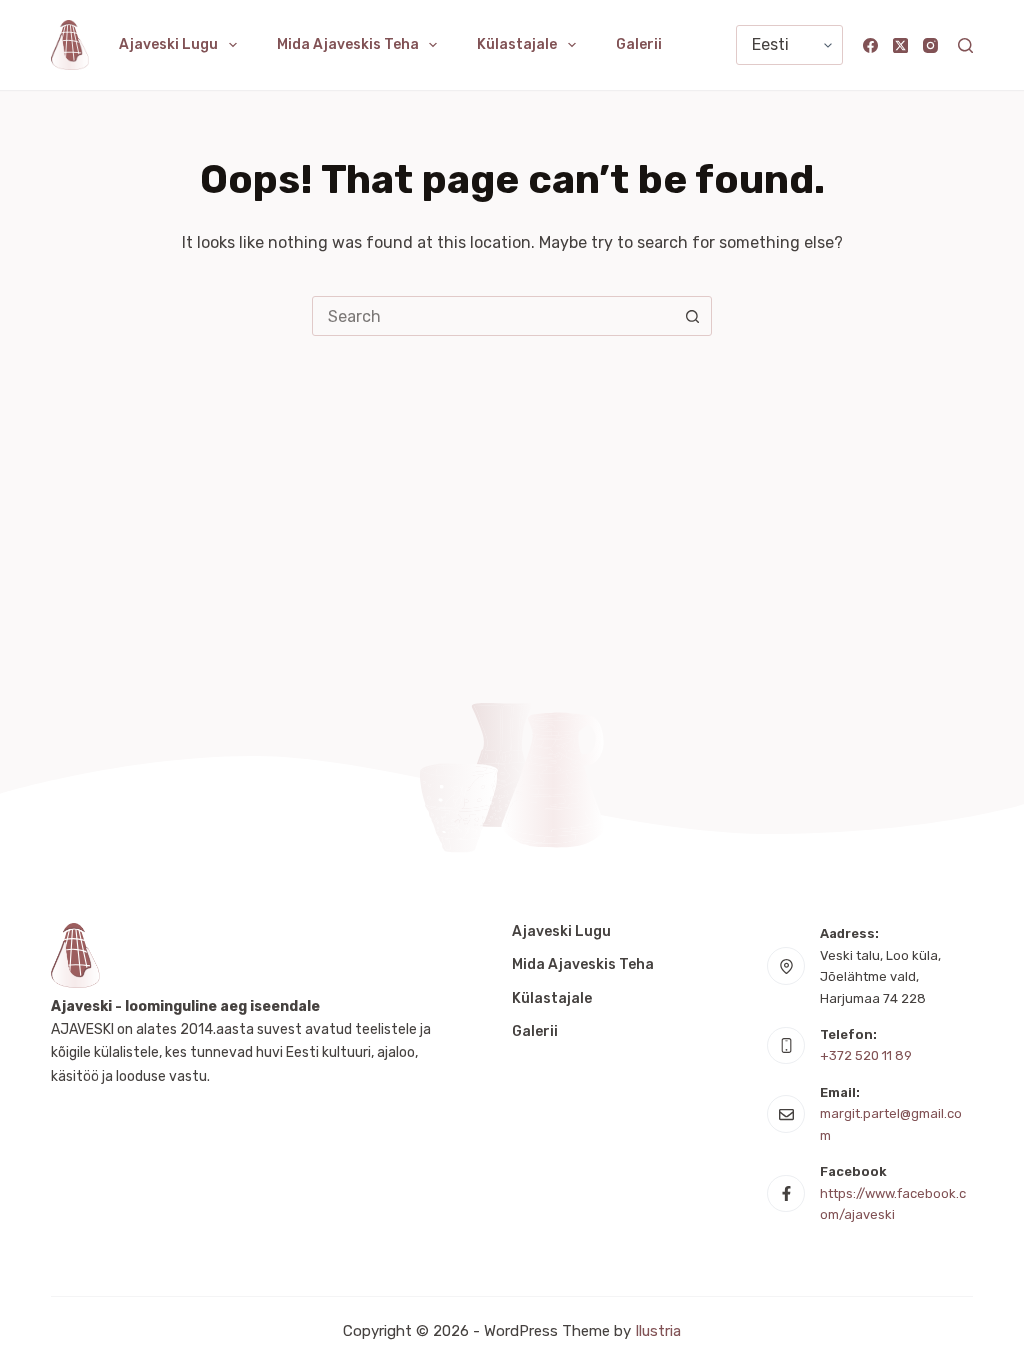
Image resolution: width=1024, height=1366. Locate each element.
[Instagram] (930, 45)
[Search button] (692, 316)
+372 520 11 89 (866, 1055)
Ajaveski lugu (168, 44)
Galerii (639, 44)
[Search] (965, 45)
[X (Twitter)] (900, 45)
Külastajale (517, 44)
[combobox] (493, 316)
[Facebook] (870, 45)
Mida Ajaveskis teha (348, 44)
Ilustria (658, 1331)
